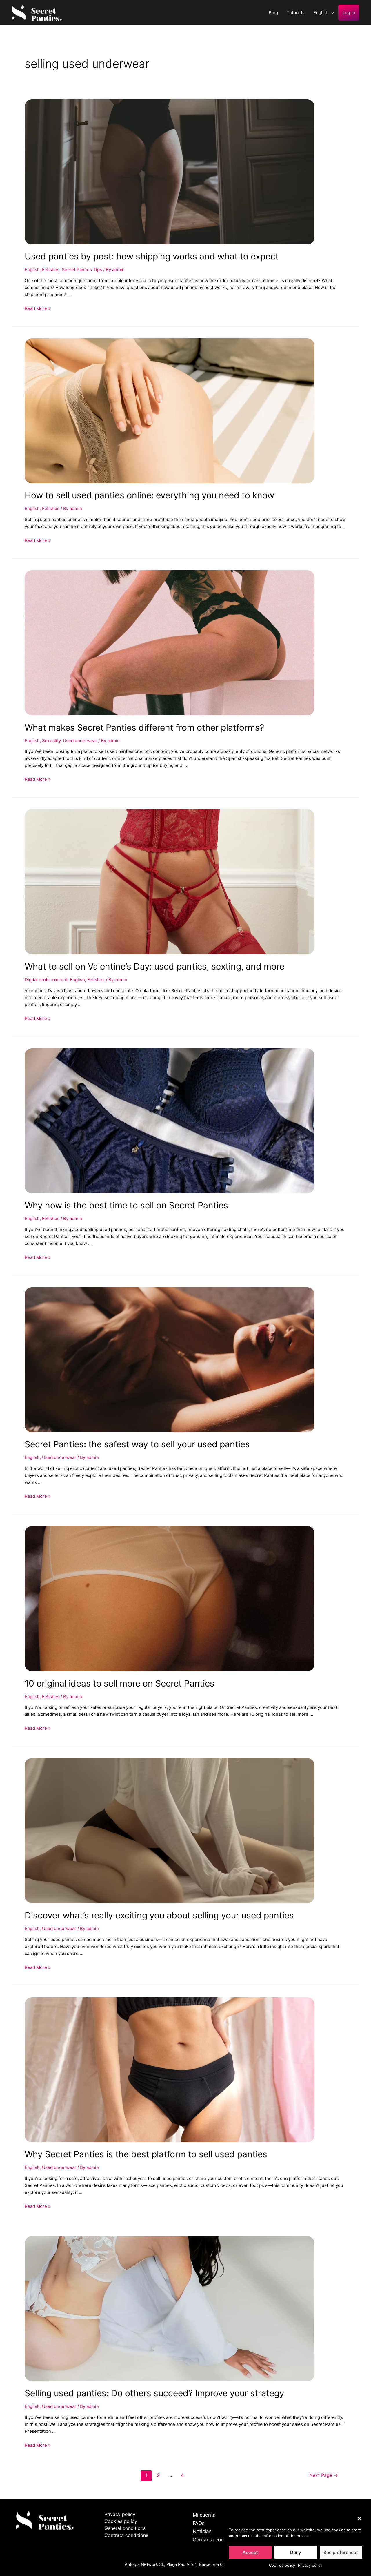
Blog (273, 13)
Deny (296, 2552)
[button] (359, 2519)
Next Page (324, 2475)
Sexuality (51, 741)
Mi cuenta (204, 2515)
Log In (349, 13)
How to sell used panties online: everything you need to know (149, 495)
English (321, 13)
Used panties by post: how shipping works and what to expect (152, 256)
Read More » (38, 308)
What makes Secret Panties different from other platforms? (144, 727)
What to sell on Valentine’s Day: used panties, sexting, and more (154, 966)
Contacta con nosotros (219, 2540)
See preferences (341, 2552)
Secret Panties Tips (82, 269)
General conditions (125, 2528)
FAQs (199, 2523)
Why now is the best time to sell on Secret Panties (126, 1205)
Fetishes (51, 269)
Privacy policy (310, 2565)
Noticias (202, 2531)
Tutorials (296, 13)
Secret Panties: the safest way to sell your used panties (137, 1444)
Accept (250, 2552)
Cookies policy (282, 2565)
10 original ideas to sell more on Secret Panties (120, 1683)
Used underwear (80, 741)
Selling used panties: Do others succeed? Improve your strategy (154, 2393)
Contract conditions (126, 2535)
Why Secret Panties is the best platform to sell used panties (146, 2154)
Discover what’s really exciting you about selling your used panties (159, 1915)
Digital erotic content (46, 980)
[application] (331, 13)
